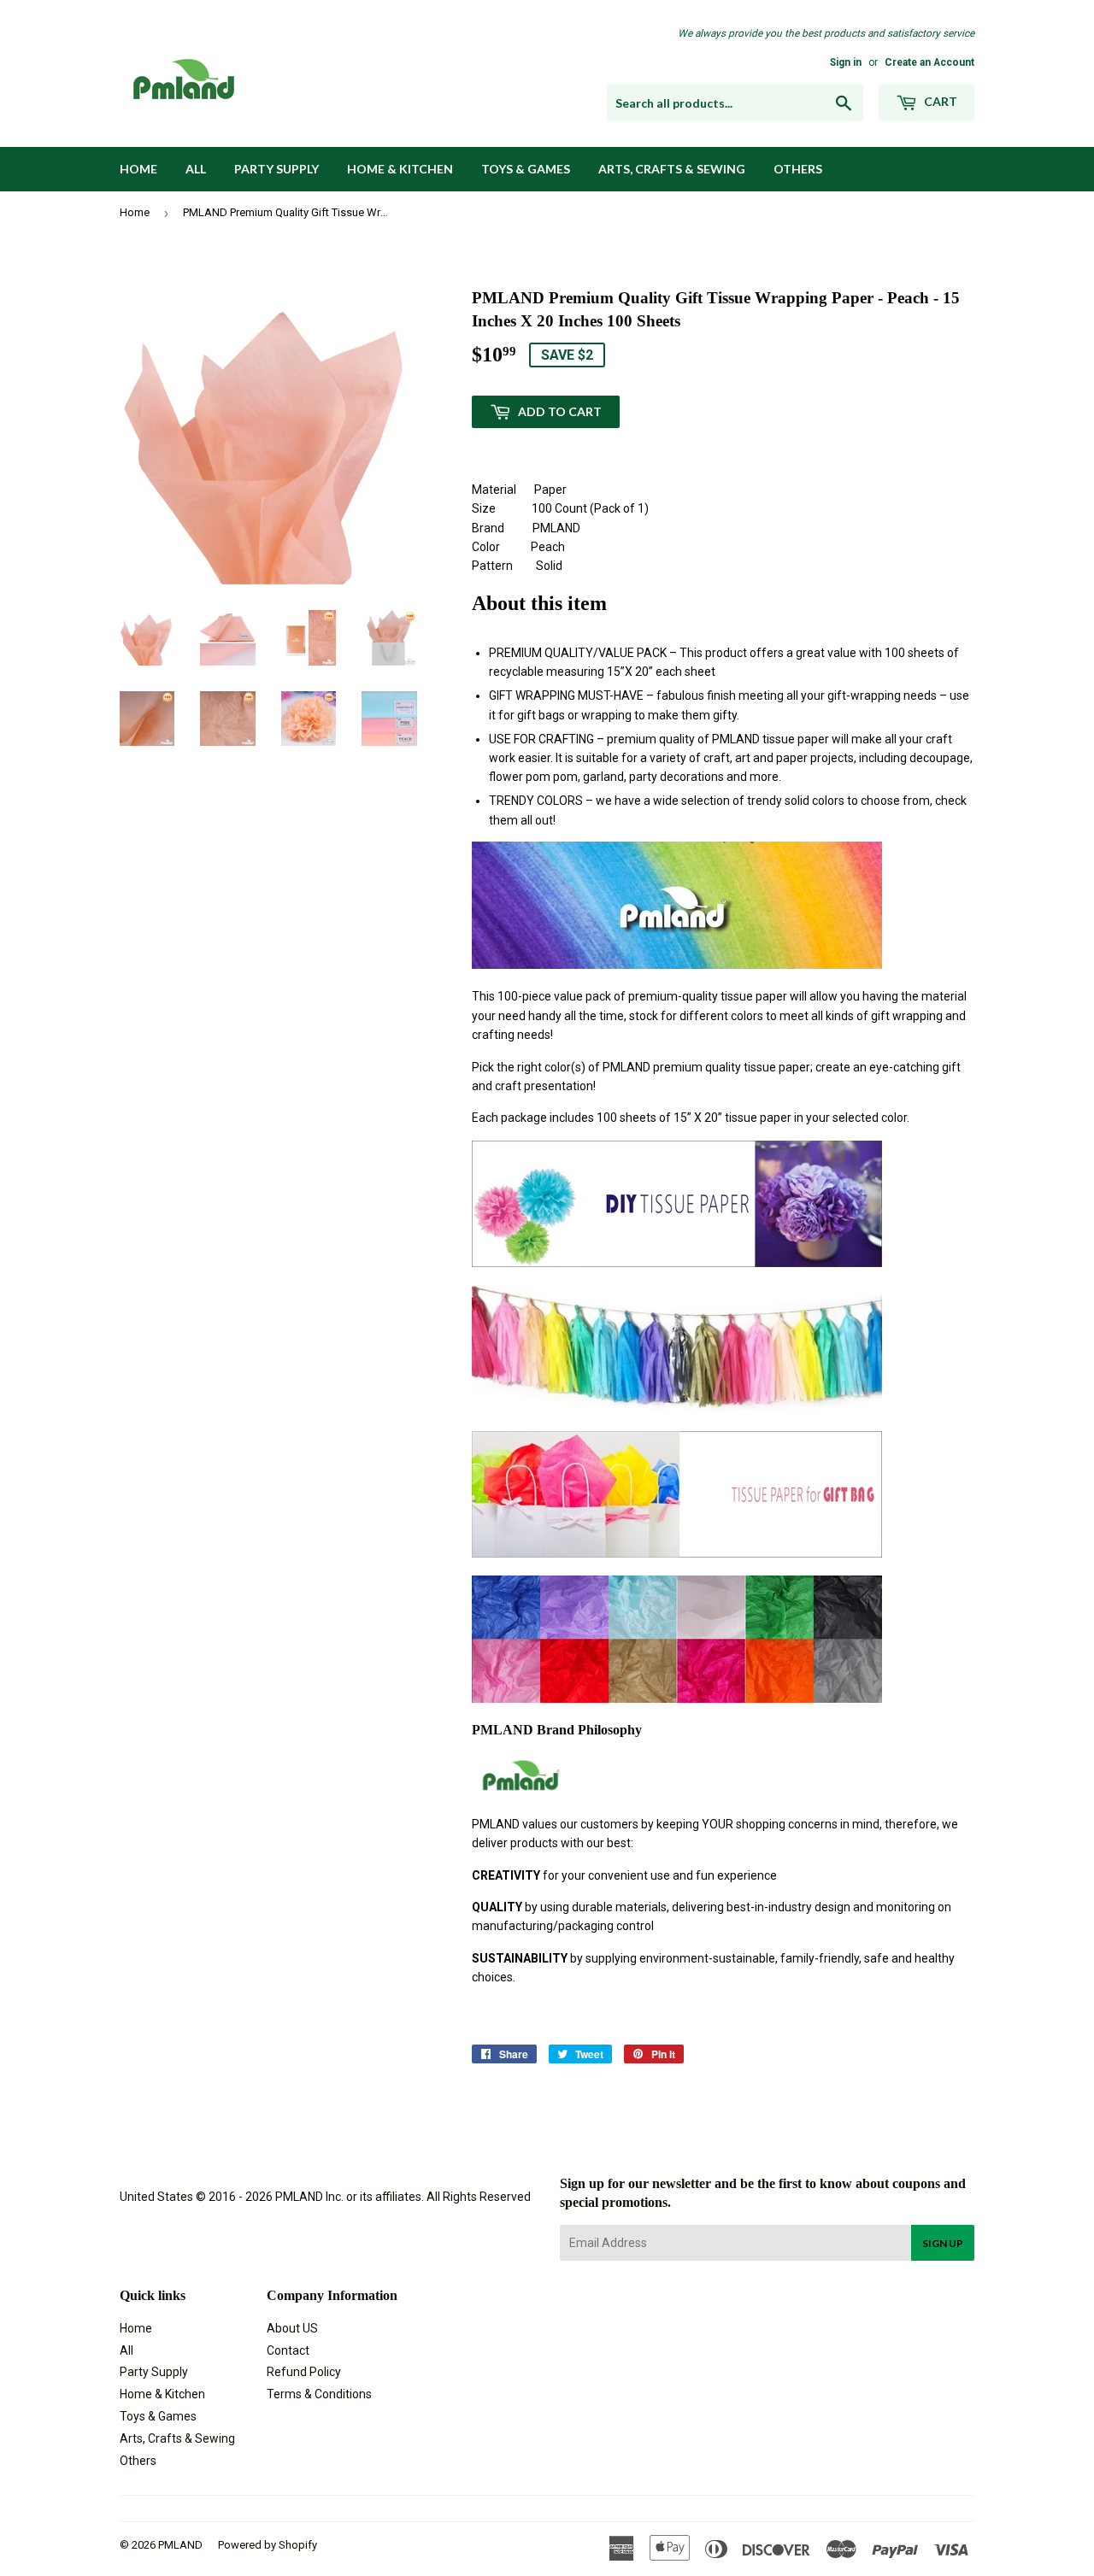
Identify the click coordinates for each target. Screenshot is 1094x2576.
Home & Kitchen (400, 169)
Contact (288, 2350)
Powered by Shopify (268, 2545)
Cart (939, 101)
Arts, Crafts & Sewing (672, 169)
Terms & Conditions (319, 2394)
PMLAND (180, 2545)
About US (292, 2328)
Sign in (846, 62)
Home (138, 169)
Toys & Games (526, 169)
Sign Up (943, 2243)
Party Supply (276, 169)
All (196, 169)
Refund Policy (304, 2372)
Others (798, 169)
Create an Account (929, 62)
